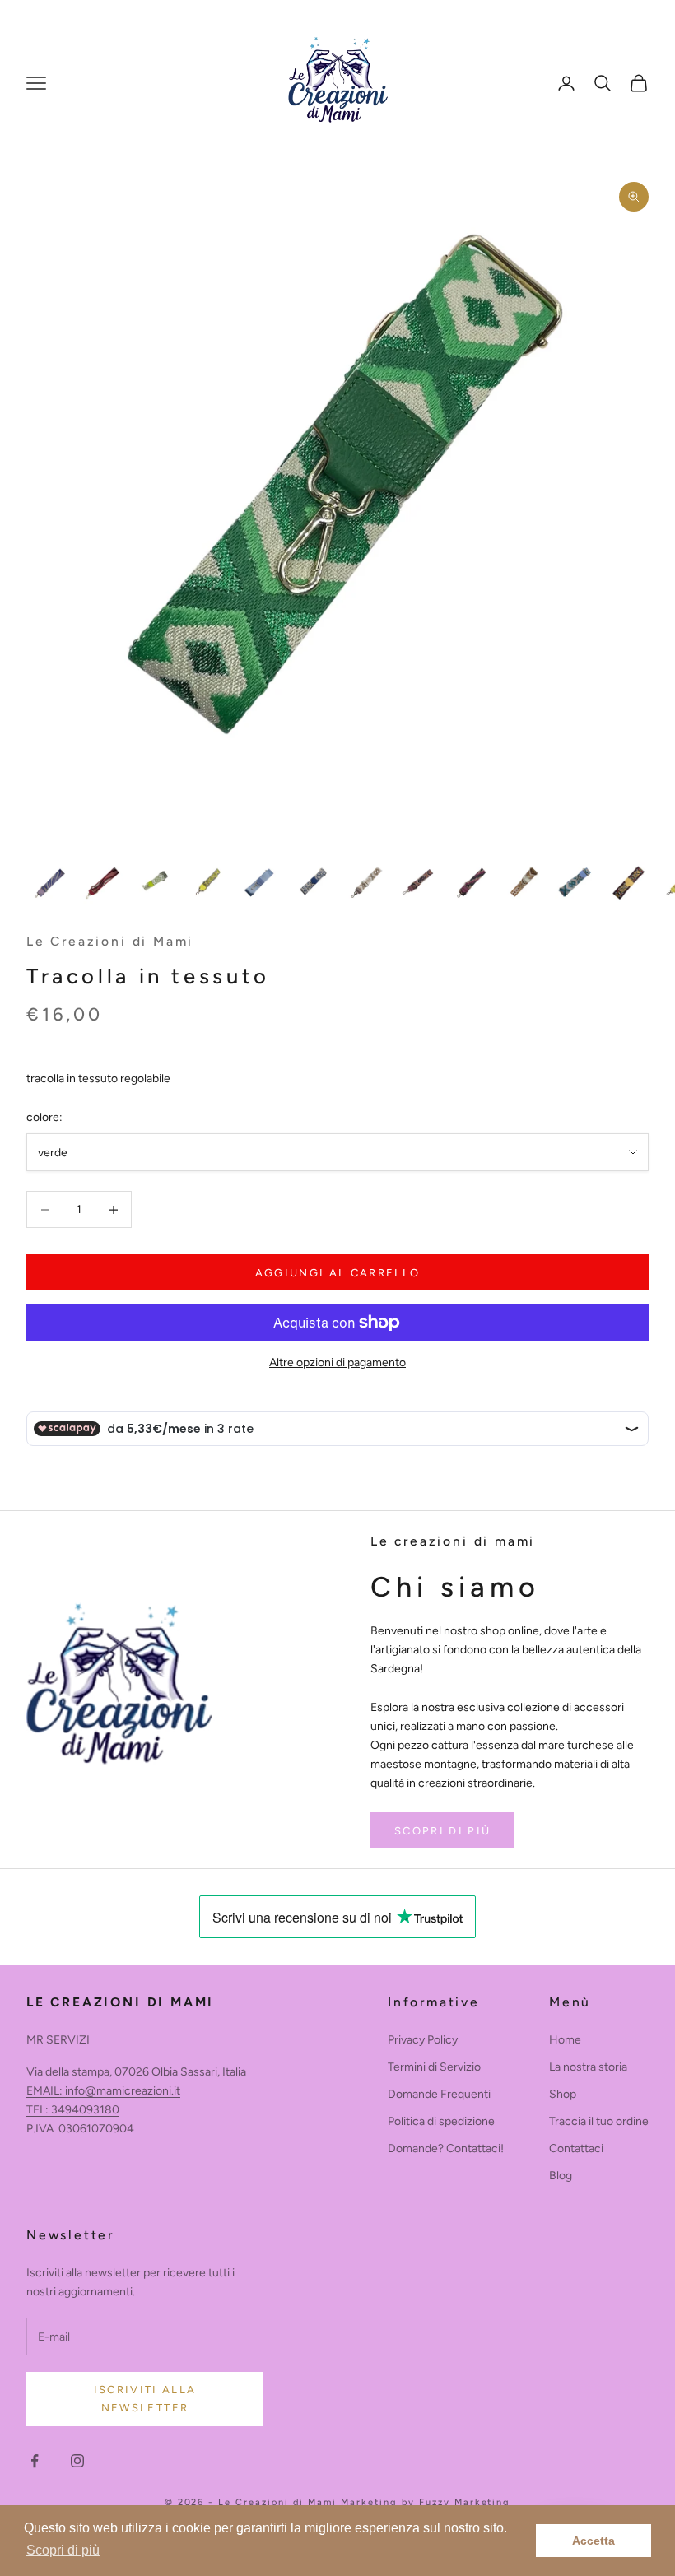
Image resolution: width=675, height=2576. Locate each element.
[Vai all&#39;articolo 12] (629, 883)
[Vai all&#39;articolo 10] (524, 883)
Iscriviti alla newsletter (145, 2398)
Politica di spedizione (441, 2121)
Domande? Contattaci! (446, 2148)
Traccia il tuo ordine (599, 2121)
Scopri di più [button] (63, 2550)
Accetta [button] (594, 2541)
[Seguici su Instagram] (77, 2461)
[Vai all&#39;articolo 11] (576, 883)
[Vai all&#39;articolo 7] (365, 883)
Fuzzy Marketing (465, 2502)
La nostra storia (588, 2067)
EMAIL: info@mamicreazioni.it (103, 2091)
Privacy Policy (423, 2040)
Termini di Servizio (434, 2067)
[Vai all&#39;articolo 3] (155, 883)
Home (565, 2040)
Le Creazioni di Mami (110, 941)
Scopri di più (442, 1831)
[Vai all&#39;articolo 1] (49, 883)
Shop (563, 2094)
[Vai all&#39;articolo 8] (418, 883)
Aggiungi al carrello (338, 1273)
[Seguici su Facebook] (35, 2461)
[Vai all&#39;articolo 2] (102, 883)
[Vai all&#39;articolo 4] (207, 883)
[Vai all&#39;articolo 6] (313, 883)
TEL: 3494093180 (73, 2110)
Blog (561, 2176)
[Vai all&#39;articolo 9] (471, 883)
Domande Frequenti (439, 2094)
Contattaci (576, 2148)
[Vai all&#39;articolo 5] (260, 883)
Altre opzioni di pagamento (337, 1362)
